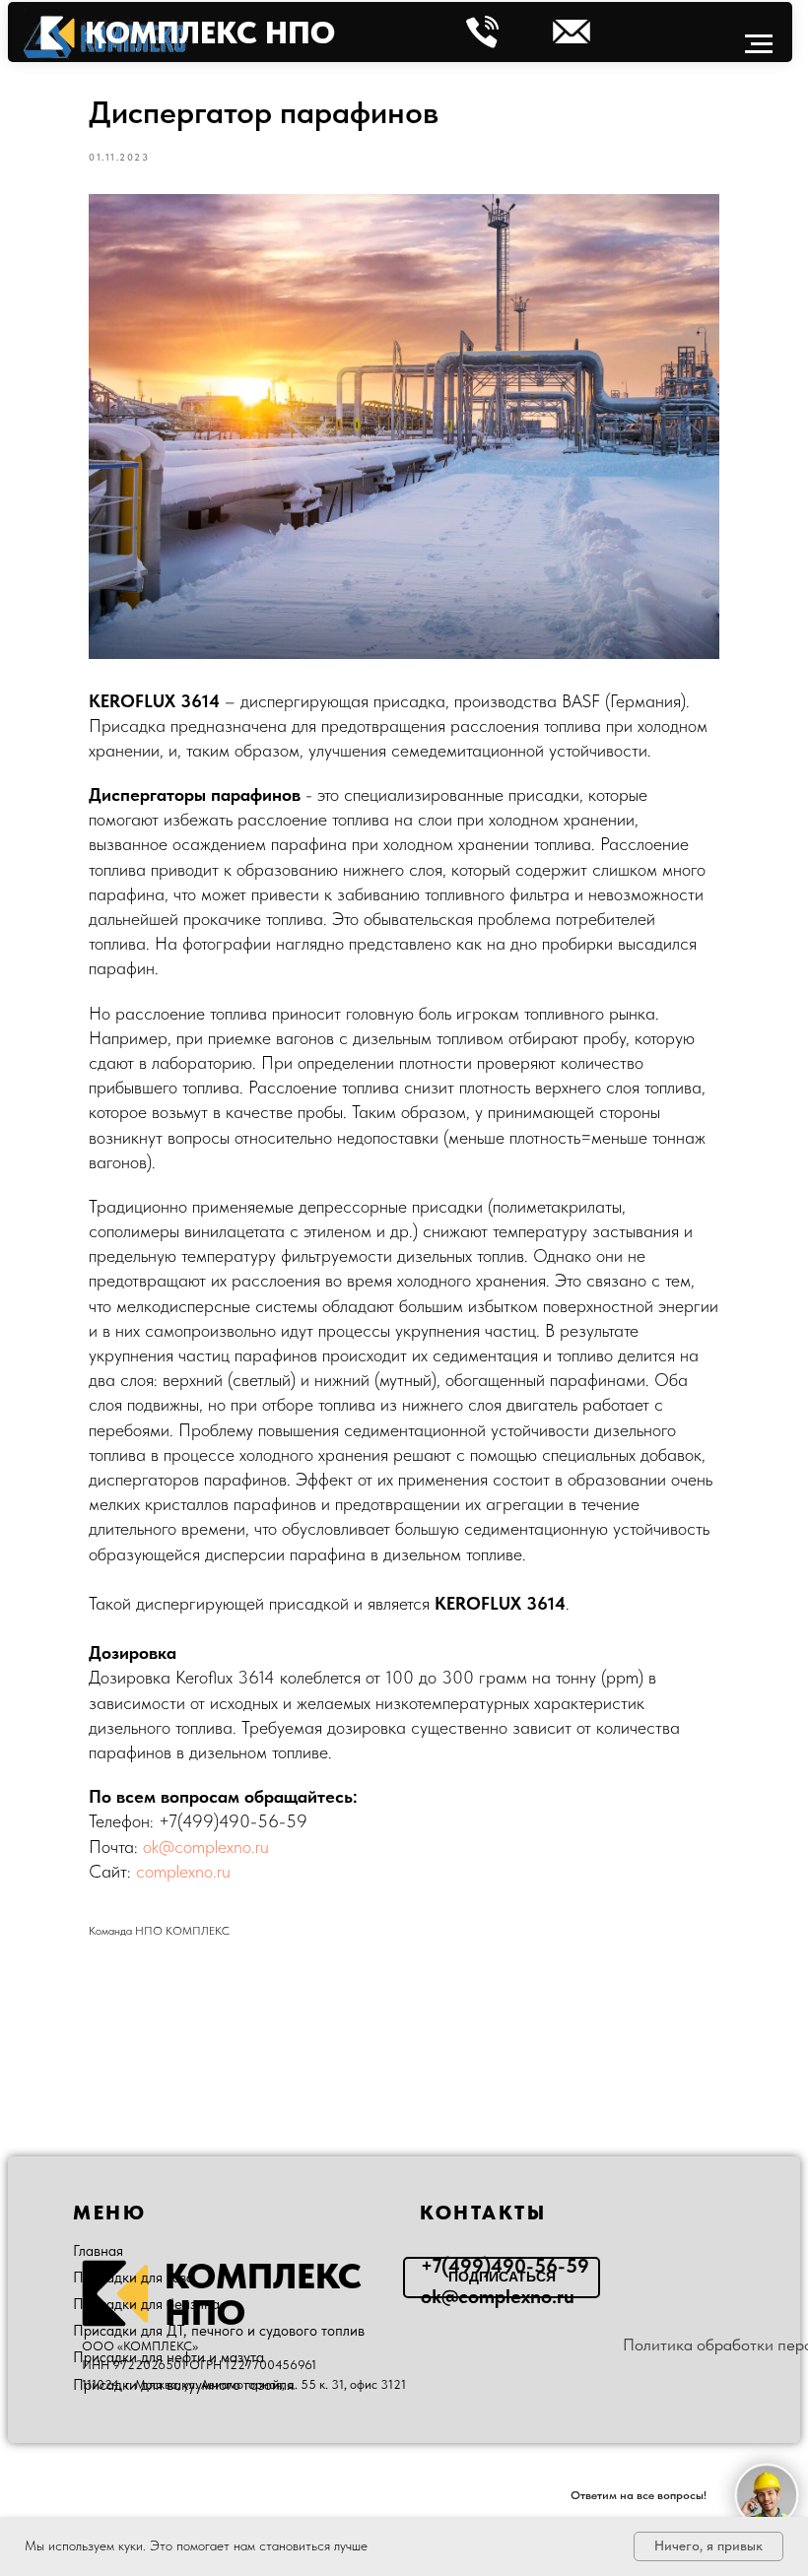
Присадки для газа (134, 2278)
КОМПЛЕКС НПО (210, 33)
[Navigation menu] (759, 44)
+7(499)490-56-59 (233, 1821)
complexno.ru (183, 1871)
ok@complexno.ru (206, 1847)
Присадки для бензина (146, 2304)
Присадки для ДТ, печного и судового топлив (219, 2331)
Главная (98, 2251)
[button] (502, 2278)
